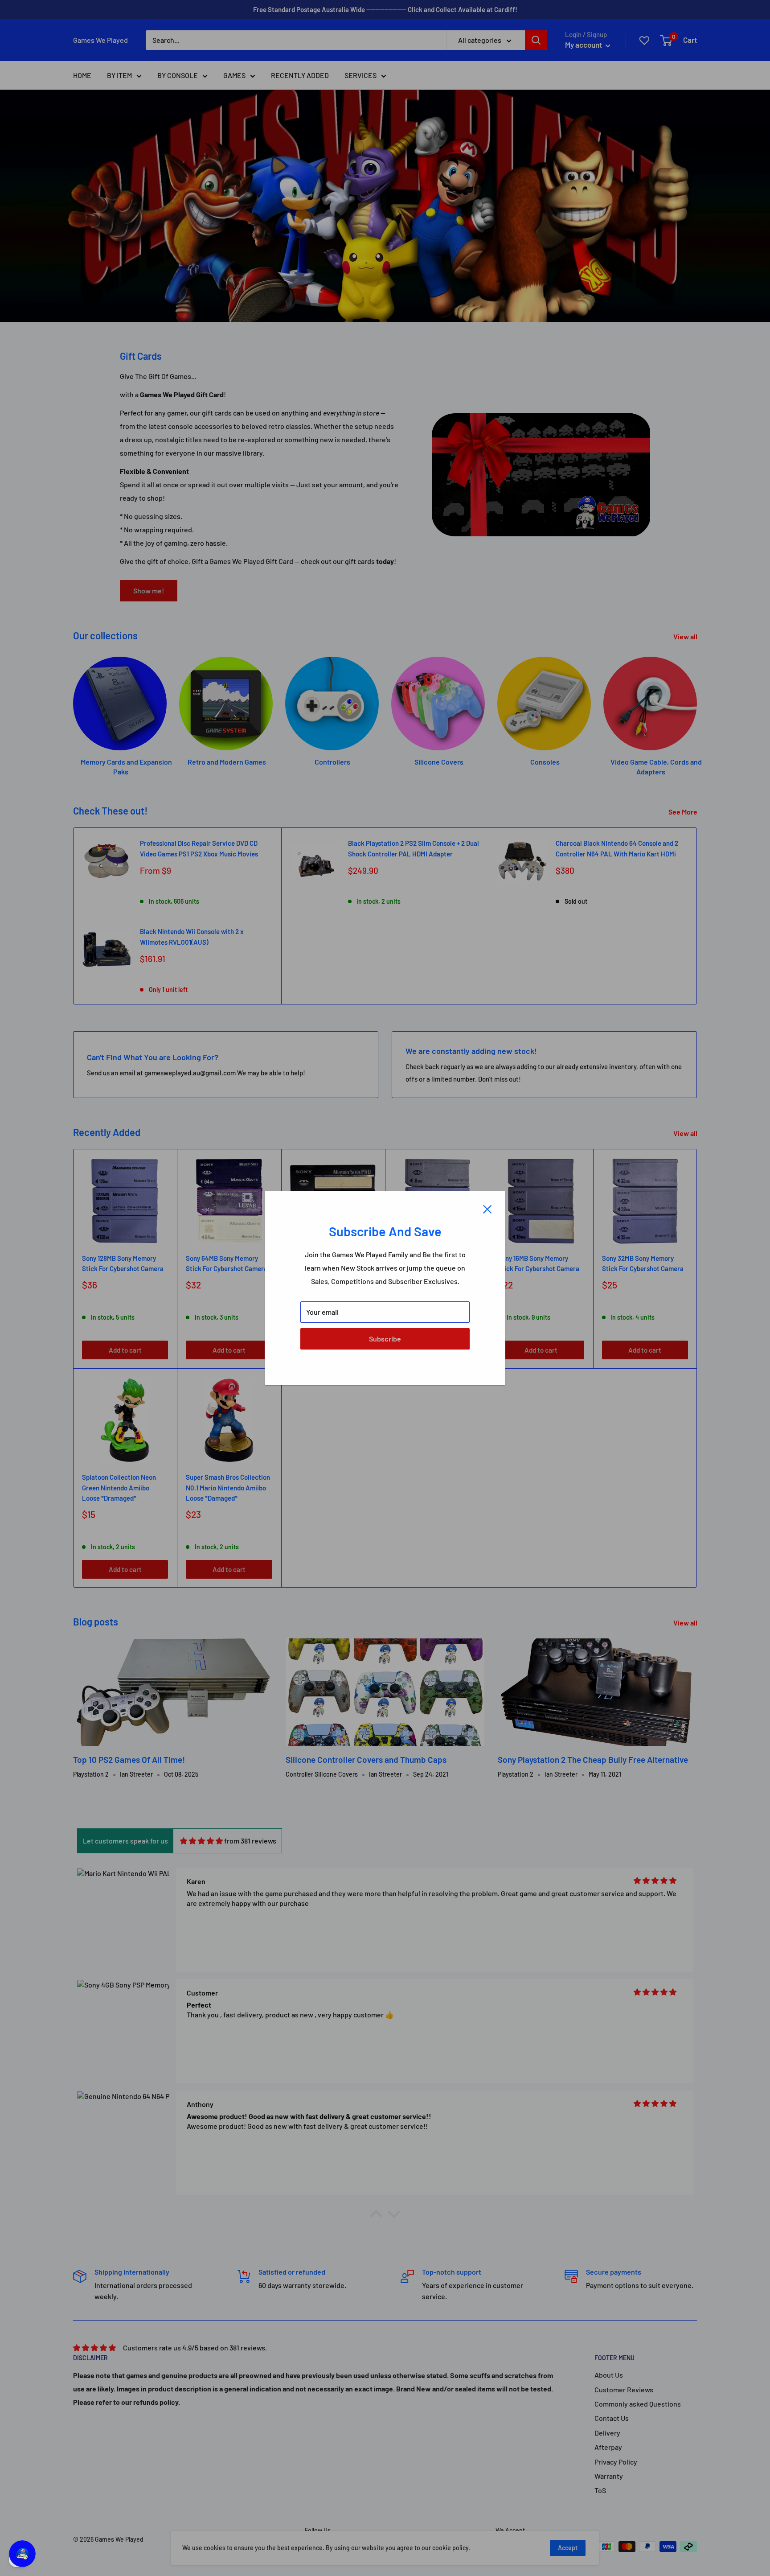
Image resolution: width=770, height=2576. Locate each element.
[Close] (487, 1208)
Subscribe (385, 1339)
